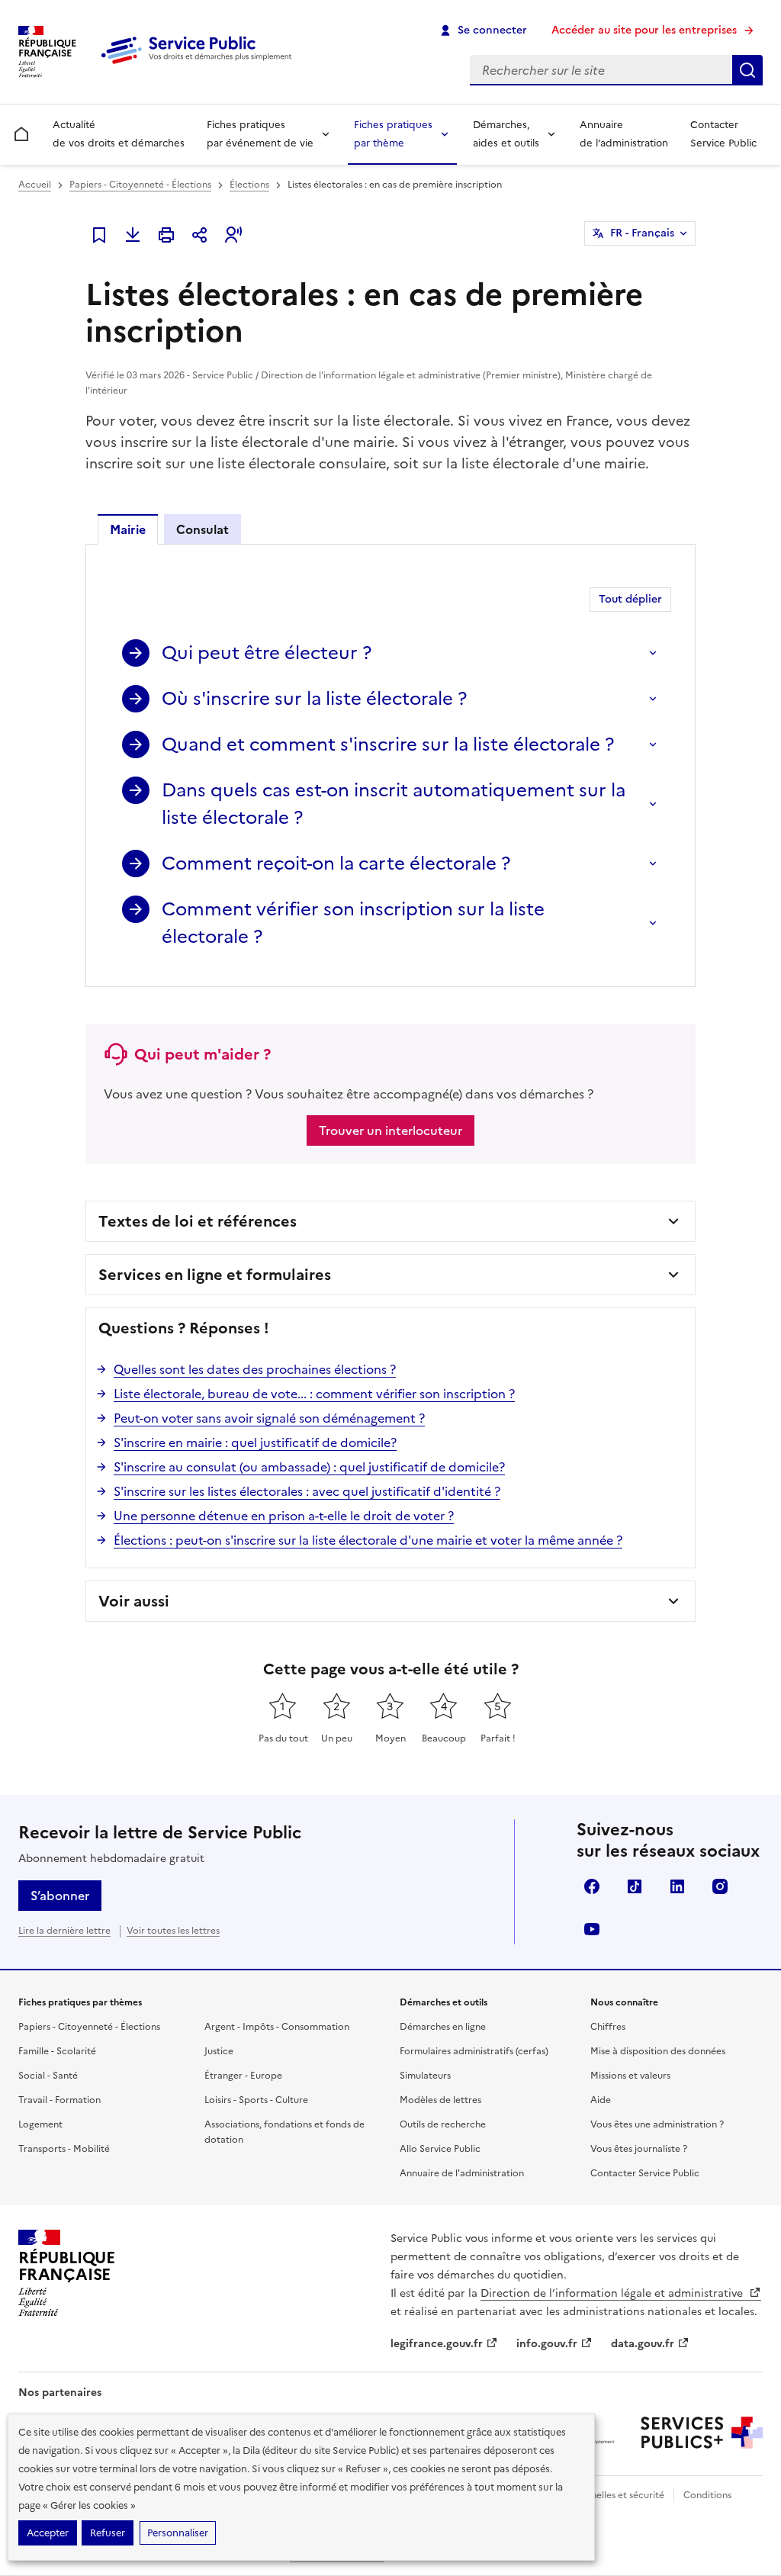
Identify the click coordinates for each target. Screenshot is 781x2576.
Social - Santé (48, 2076)
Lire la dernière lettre (64, 1931)
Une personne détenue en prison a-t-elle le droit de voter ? (284, 1516)
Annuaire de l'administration (462, 2173)
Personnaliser (178, 2533)
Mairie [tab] (128, 529)
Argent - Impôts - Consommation (277, 2027)
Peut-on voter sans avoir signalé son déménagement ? (269, 1418)
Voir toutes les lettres (173, 1931)
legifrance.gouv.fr (437, 2344)
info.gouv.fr (547, 2344)
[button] (233, 235)
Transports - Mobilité (64, 2149)
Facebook (592, 1886)
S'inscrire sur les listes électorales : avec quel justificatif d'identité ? (307, 1491)
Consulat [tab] (202, 529)
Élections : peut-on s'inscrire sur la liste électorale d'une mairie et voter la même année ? (368, 1540)
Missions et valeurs (630, 2076)
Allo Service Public (440, 2149)
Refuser (108, 2533)
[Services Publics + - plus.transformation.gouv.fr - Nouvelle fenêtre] (702, 2433)
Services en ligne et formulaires (215, 1275)
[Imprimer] (166, 235)
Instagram (720, 1886)
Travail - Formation (59, 2100)
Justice (219, 2051)
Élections (249, 185)
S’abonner (60, 1896)
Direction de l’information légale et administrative (613, 2293)
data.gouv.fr (643, 2344)
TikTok (635, 1886)
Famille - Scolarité (57, 2051)
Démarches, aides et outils (506, 134)
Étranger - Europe (243, 2076)
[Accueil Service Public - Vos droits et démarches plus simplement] (200, 65)
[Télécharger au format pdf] (133, 235)
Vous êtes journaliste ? (639, 2149)
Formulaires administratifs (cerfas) (474, 2051)
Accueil (35, 185)
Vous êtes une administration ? (657, 2124)
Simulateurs (425, 2076)
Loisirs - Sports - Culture (256, 2100)
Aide (601, 2100)
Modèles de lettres (440, 2100)
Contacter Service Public (723, 134)
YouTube (592, 1929)
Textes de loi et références (198, 1221)
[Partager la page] (200, 235)
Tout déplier (630, 599)
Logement (40, 2124)
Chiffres (608, 2027)
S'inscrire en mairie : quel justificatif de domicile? (255, 1442)
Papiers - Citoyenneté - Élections (140, 185)
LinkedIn (677, 1886)
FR (642, 233)
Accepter (48, 2533)
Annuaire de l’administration (624, 134)
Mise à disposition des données (658, 2051)
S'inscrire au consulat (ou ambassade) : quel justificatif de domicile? (309, 1467)
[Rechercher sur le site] (747, 70)
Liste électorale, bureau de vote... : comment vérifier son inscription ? (314, 1394)
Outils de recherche (443, 2124)
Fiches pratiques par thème (393, 134)
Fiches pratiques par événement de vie (260, 134)
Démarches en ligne (443, 2027)
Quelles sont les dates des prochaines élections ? (255, 1369)
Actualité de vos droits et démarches (119, 134)
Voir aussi (134, 1601)
